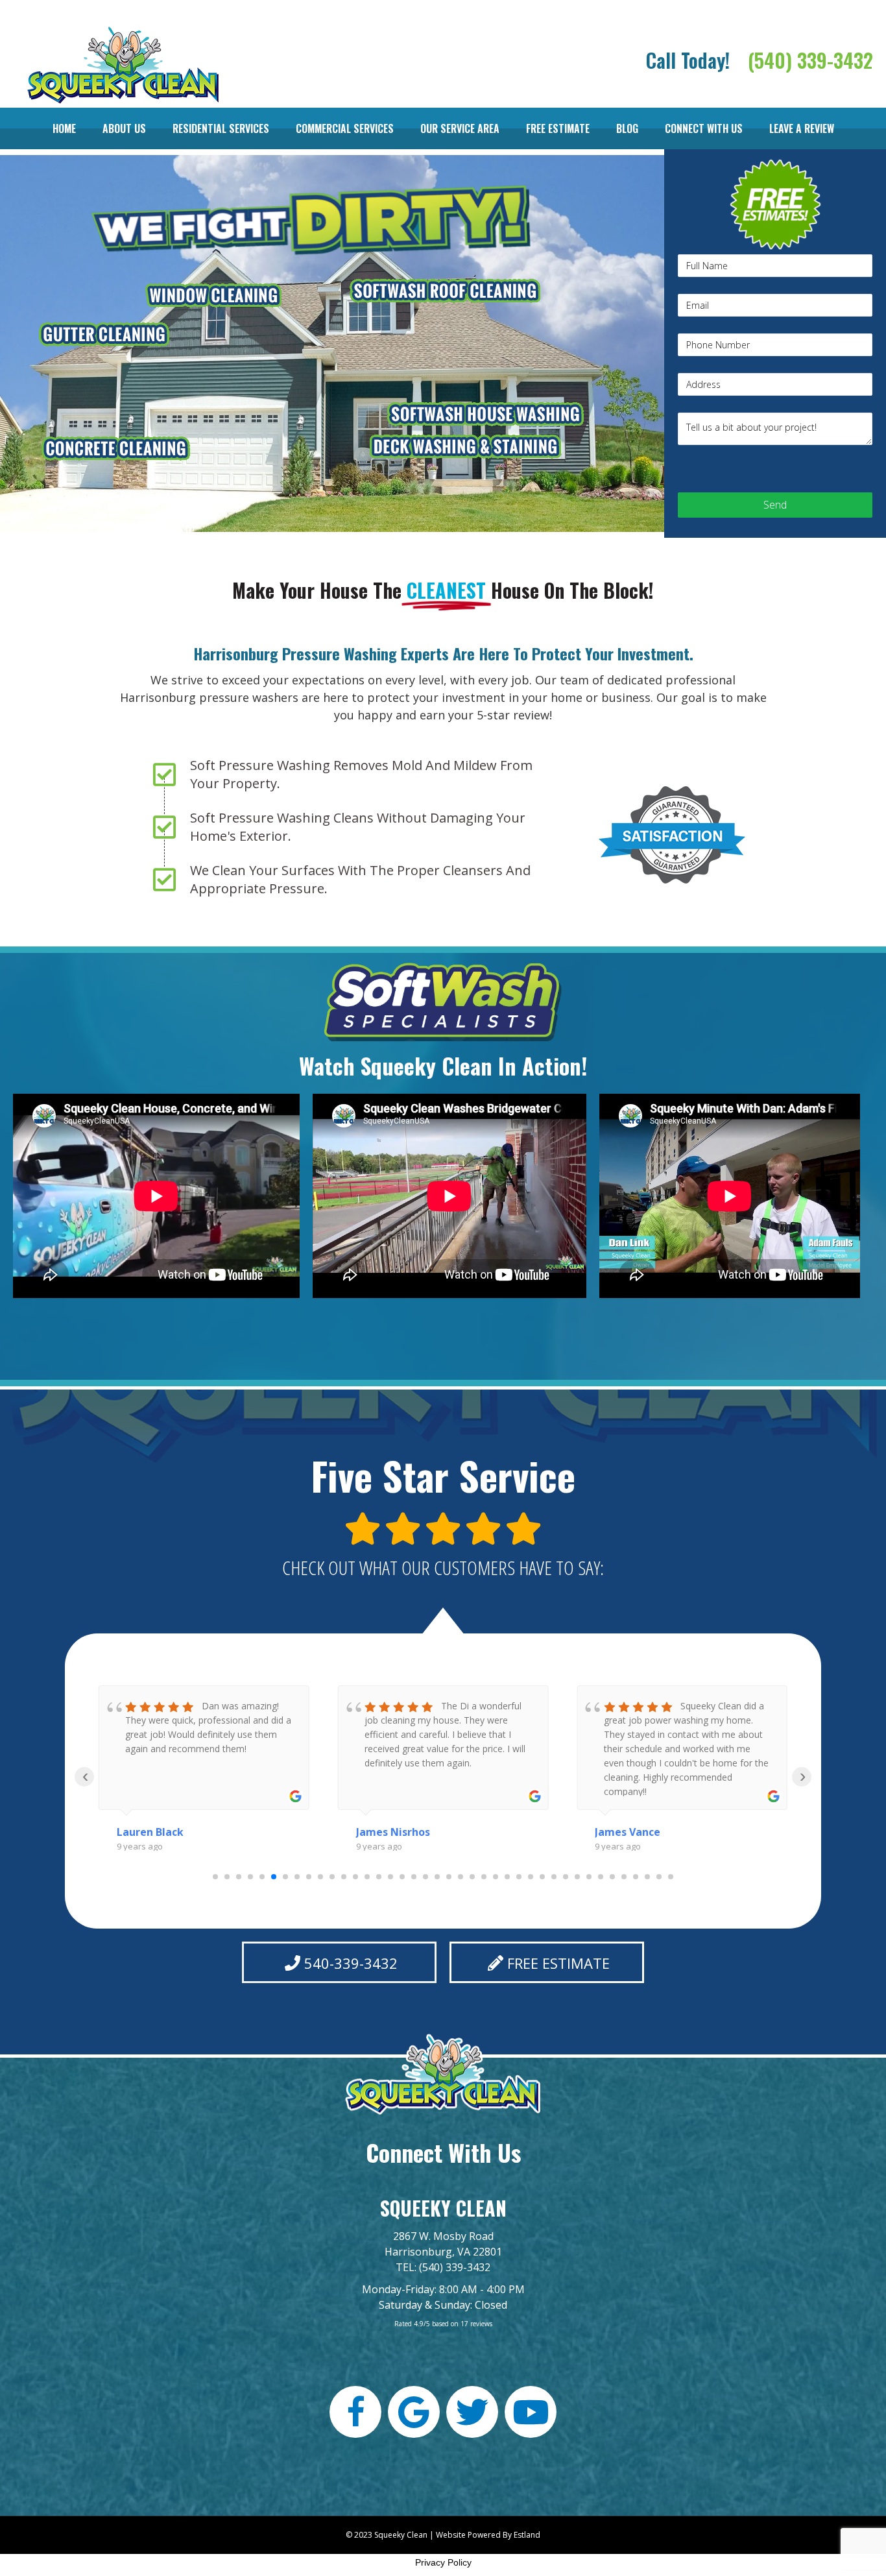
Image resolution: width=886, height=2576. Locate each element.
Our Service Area (460, 128)
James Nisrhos (154, 1832)
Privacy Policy (443, 2562)
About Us (124, 128)
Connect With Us (704, 128)
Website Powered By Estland (488, 2535)
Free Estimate (558, 128)
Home (64, 128)
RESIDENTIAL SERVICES (221, 128)
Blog (627, 128)
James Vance (389, 1832)
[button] (339, 1962)
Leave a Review (802, 128)
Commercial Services (345, 128)
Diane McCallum (637, 1832)
